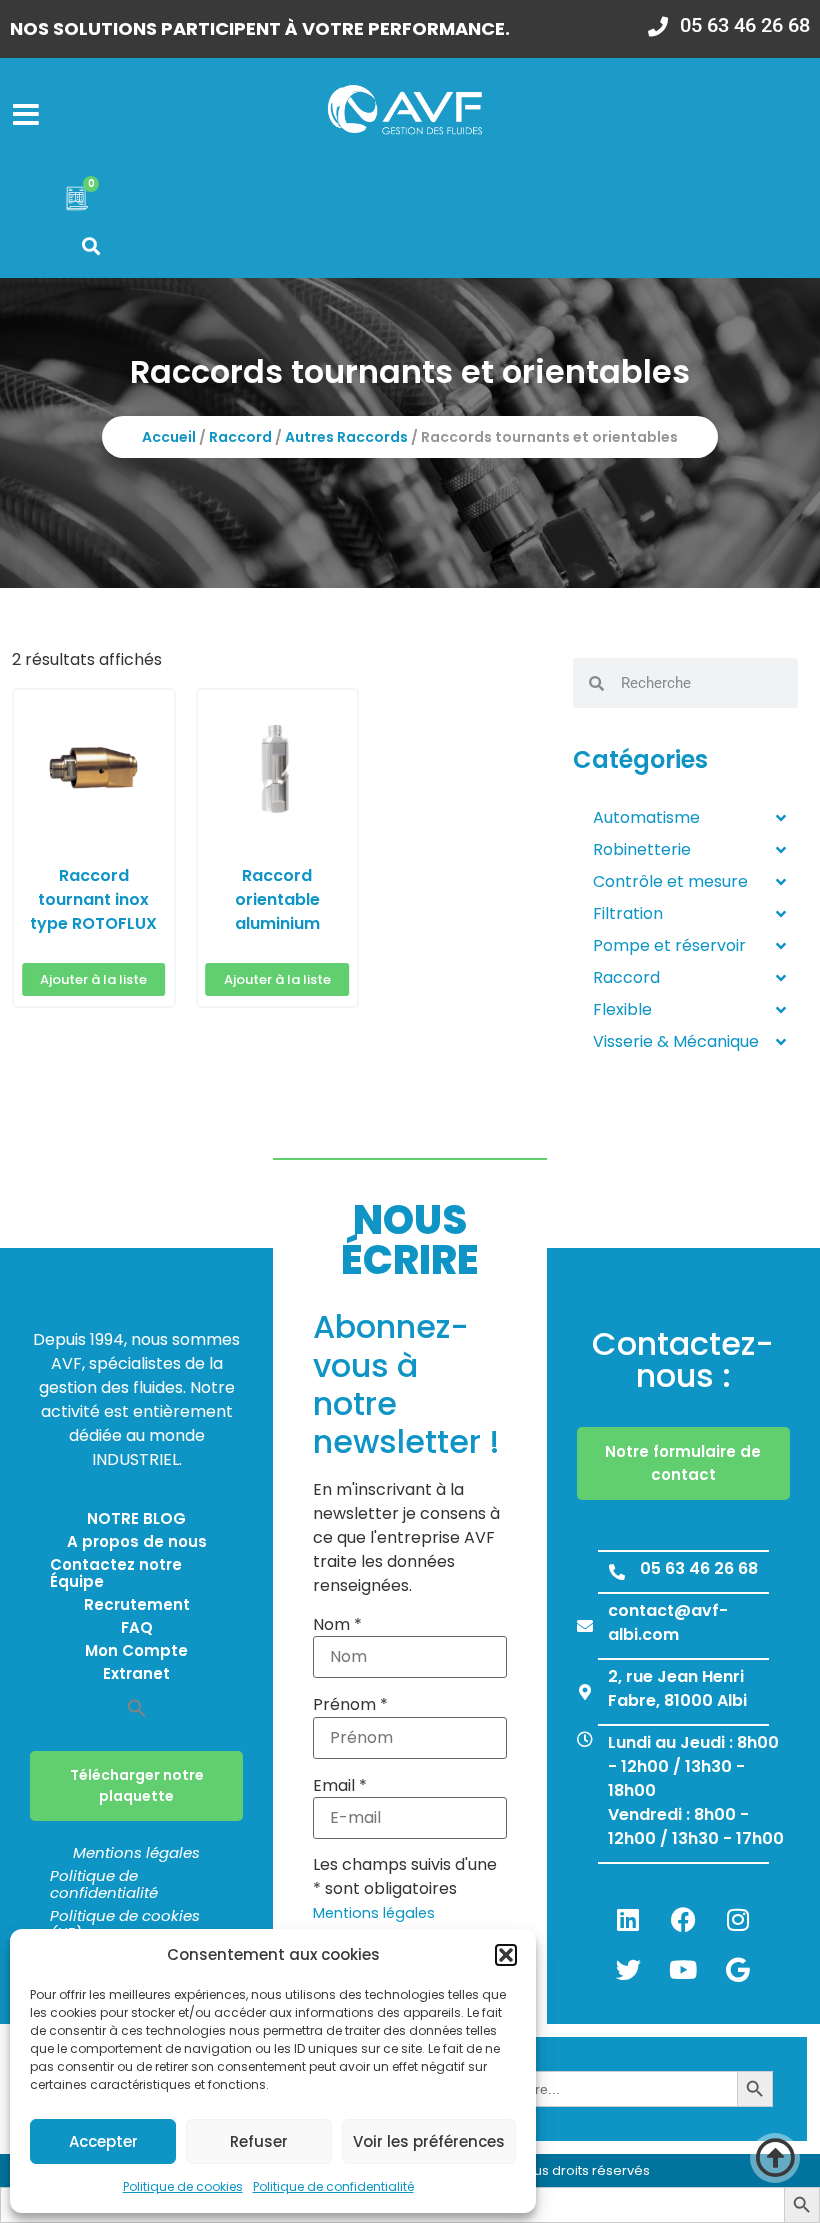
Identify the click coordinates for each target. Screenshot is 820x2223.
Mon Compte (136, 1650)
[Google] (738, 1969)
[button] (506, 1955)
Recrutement (137, 1604)
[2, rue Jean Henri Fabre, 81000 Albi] (585, 1692)
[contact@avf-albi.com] (585, 1626)
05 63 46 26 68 (699, 1568)
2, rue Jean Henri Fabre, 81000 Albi (677, 1688)
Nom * (337, 1625)
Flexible (622, 1009)
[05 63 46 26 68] (617, 1572)
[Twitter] (628, 1969)
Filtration (628, 913)
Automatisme (646, 817)
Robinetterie (642, 849)
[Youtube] (683, 1969)
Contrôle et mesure (670, 881)
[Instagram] (738, 1919)
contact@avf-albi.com (668, 1622)
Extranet (136, 1673)
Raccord (240, 437)
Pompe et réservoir (669, 945)
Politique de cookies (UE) (125, 1924)
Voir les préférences (429, 2141)
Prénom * (350, 1705)
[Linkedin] (628, 1919)
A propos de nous (137, 1541)
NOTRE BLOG (136, 1518)
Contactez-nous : (683, 1359)
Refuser (259, 2141)
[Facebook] (683, 1919)
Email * (340, 1786)
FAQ (137, 1627)
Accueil (169, 437)
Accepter (103, 2141)
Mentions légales (136, 1852)
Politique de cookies (183, 2186)
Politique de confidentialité (333, 2186)
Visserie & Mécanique (676, 1041)
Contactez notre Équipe (116, 1573)
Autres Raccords (346, 437)
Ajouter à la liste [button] (93, 979)
